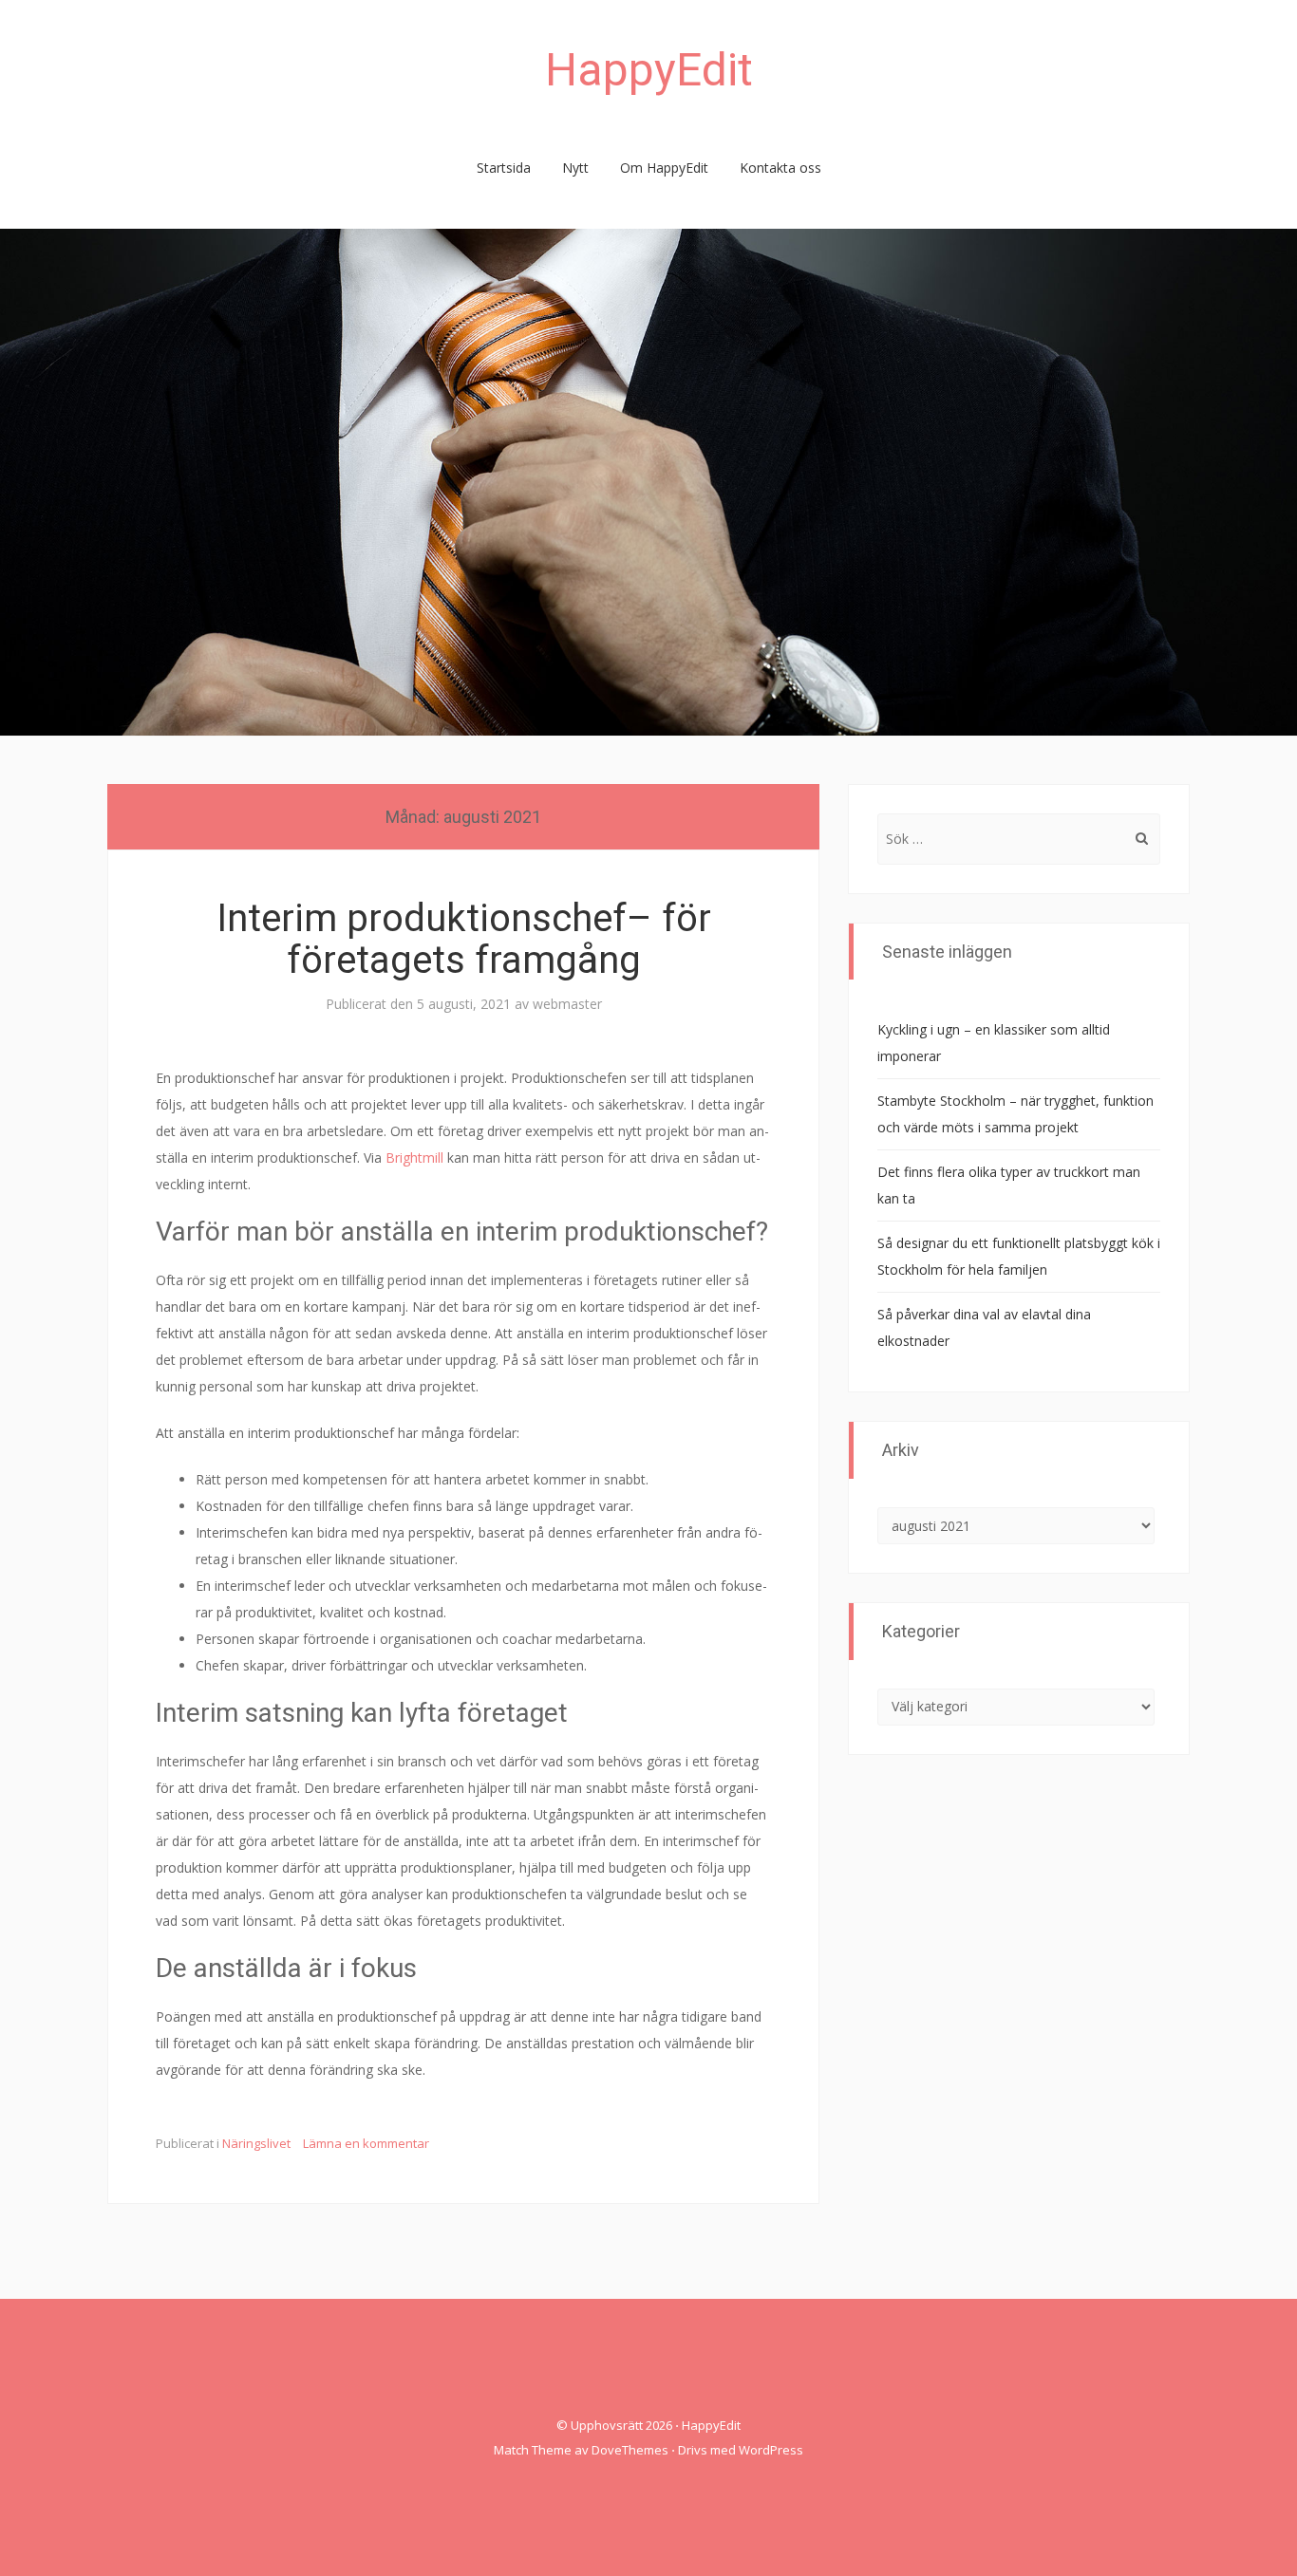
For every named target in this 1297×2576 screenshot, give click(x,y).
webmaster (567, 1004)
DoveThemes (630, 2450)
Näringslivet (256, 2143)
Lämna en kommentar (366, 2143)
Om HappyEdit (664, 168)
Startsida (504, 168)
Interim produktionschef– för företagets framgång (464, 939)
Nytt (575, 168)
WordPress (771, 2450)
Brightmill (414, 1157)
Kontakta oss (780, 168)
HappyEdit (649, 70)
